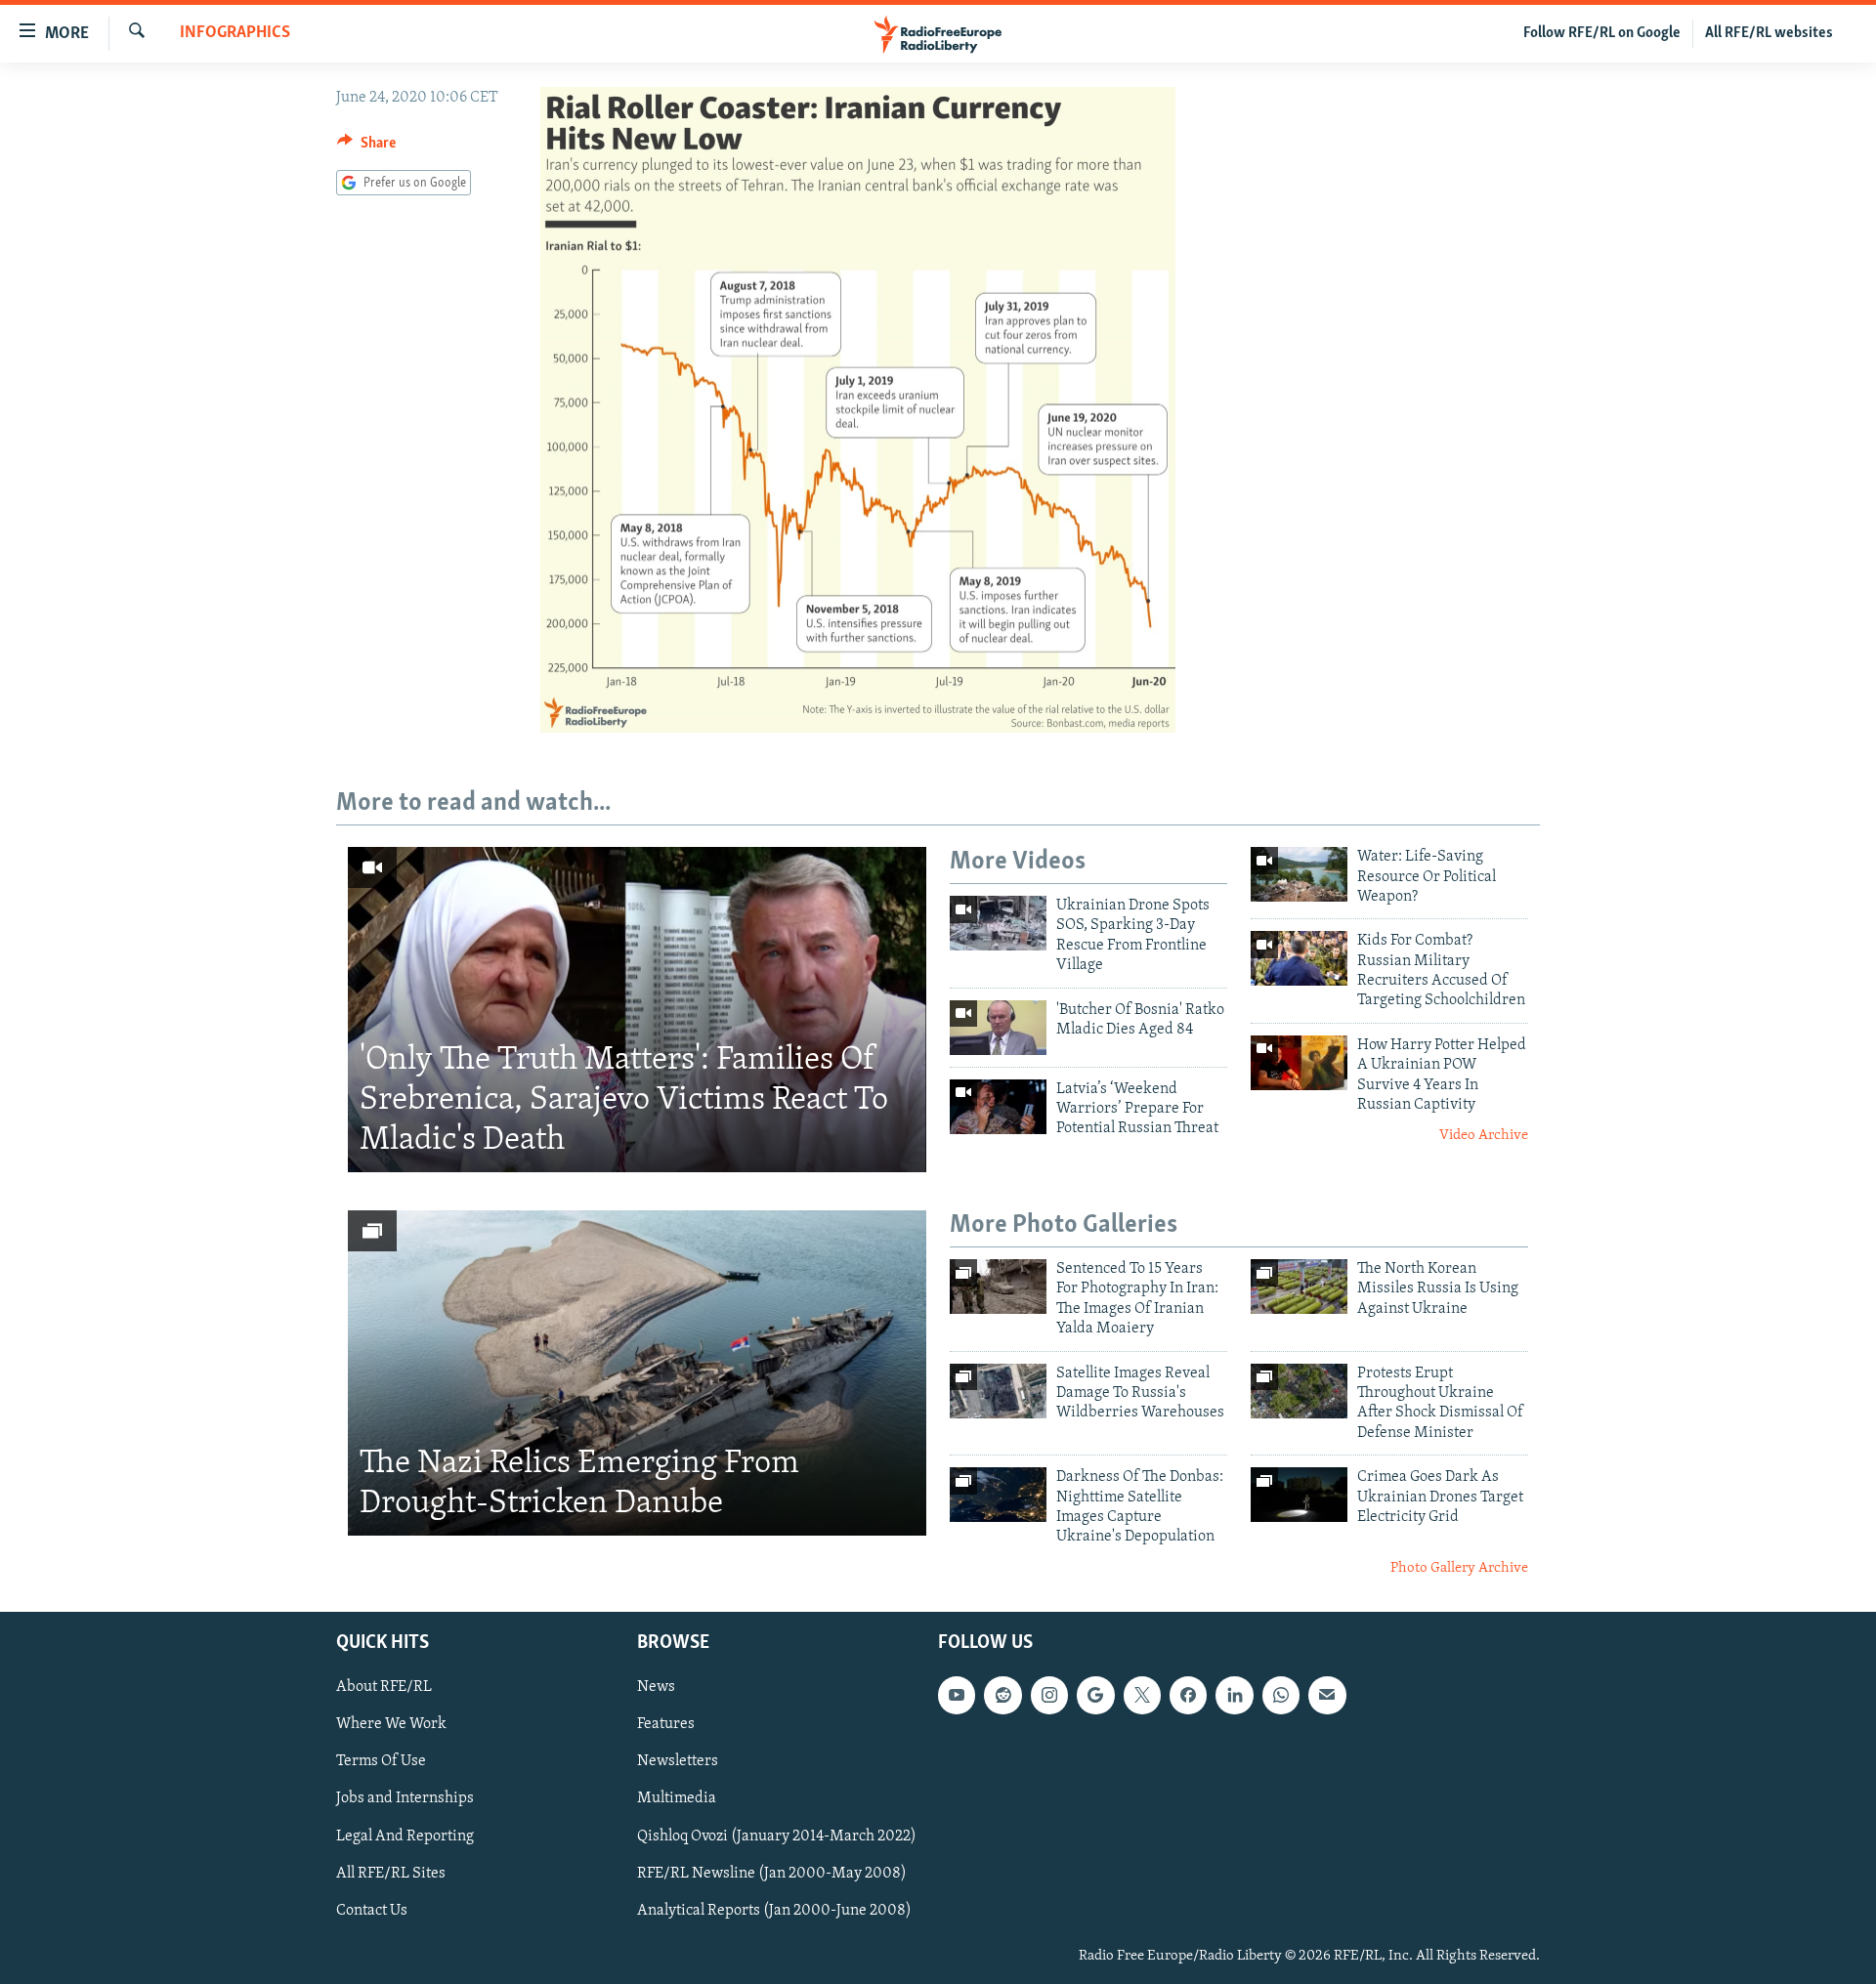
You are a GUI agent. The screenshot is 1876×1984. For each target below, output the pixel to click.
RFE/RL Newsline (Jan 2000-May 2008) (772, 1874)
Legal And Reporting (405, 1836)
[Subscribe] (1327, 1696)
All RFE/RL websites (1769, 33)
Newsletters (678, 1762)
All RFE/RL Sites (391, 1874)
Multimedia (677, 1799)
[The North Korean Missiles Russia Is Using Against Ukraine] (1299, 1287)
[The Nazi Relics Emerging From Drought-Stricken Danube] (637, 1373)
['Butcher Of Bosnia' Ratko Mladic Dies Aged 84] (998, 1028)
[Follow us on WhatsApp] (1281, 1696)
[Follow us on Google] (1095, 1696)
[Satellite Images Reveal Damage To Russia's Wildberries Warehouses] (998, 1391)
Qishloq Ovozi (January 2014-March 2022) (777, 1836)
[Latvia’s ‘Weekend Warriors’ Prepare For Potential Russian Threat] (998, 1107)
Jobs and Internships (405, 1799)
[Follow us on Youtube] (957, 1696)
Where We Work (391, 1725)
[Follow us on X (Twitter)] (1142, 1696)
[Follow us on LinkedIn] (1234, 1696)
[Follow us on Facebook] (1188, 1696)
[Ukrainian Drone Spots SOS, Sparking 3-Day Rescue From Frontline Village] (998, 923)
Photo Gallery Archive (1459, 1568)
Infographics (235, 33)
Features (666, 1725)
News (656, 1688)
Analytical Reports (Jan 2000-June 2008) (774, 1911)
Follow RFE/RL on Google (1602, 33)
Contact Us (372, 1911)
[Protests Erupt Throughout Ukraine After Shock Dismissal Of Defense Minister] (1299, 1391)
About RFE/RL (384, 1688)
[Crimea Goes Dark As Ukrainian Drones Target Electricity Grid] (1299, 1495)
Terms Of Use (381, 1762)
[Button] (366, 148)
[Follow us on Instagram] (1049, 1696)
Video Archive (1484, 1136)
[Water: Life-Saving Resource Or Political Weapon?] (1299, 874)
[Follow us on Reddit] (1002, 1696)
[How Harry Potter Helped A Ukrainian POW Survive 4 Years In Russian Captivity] (1299, 1063)
